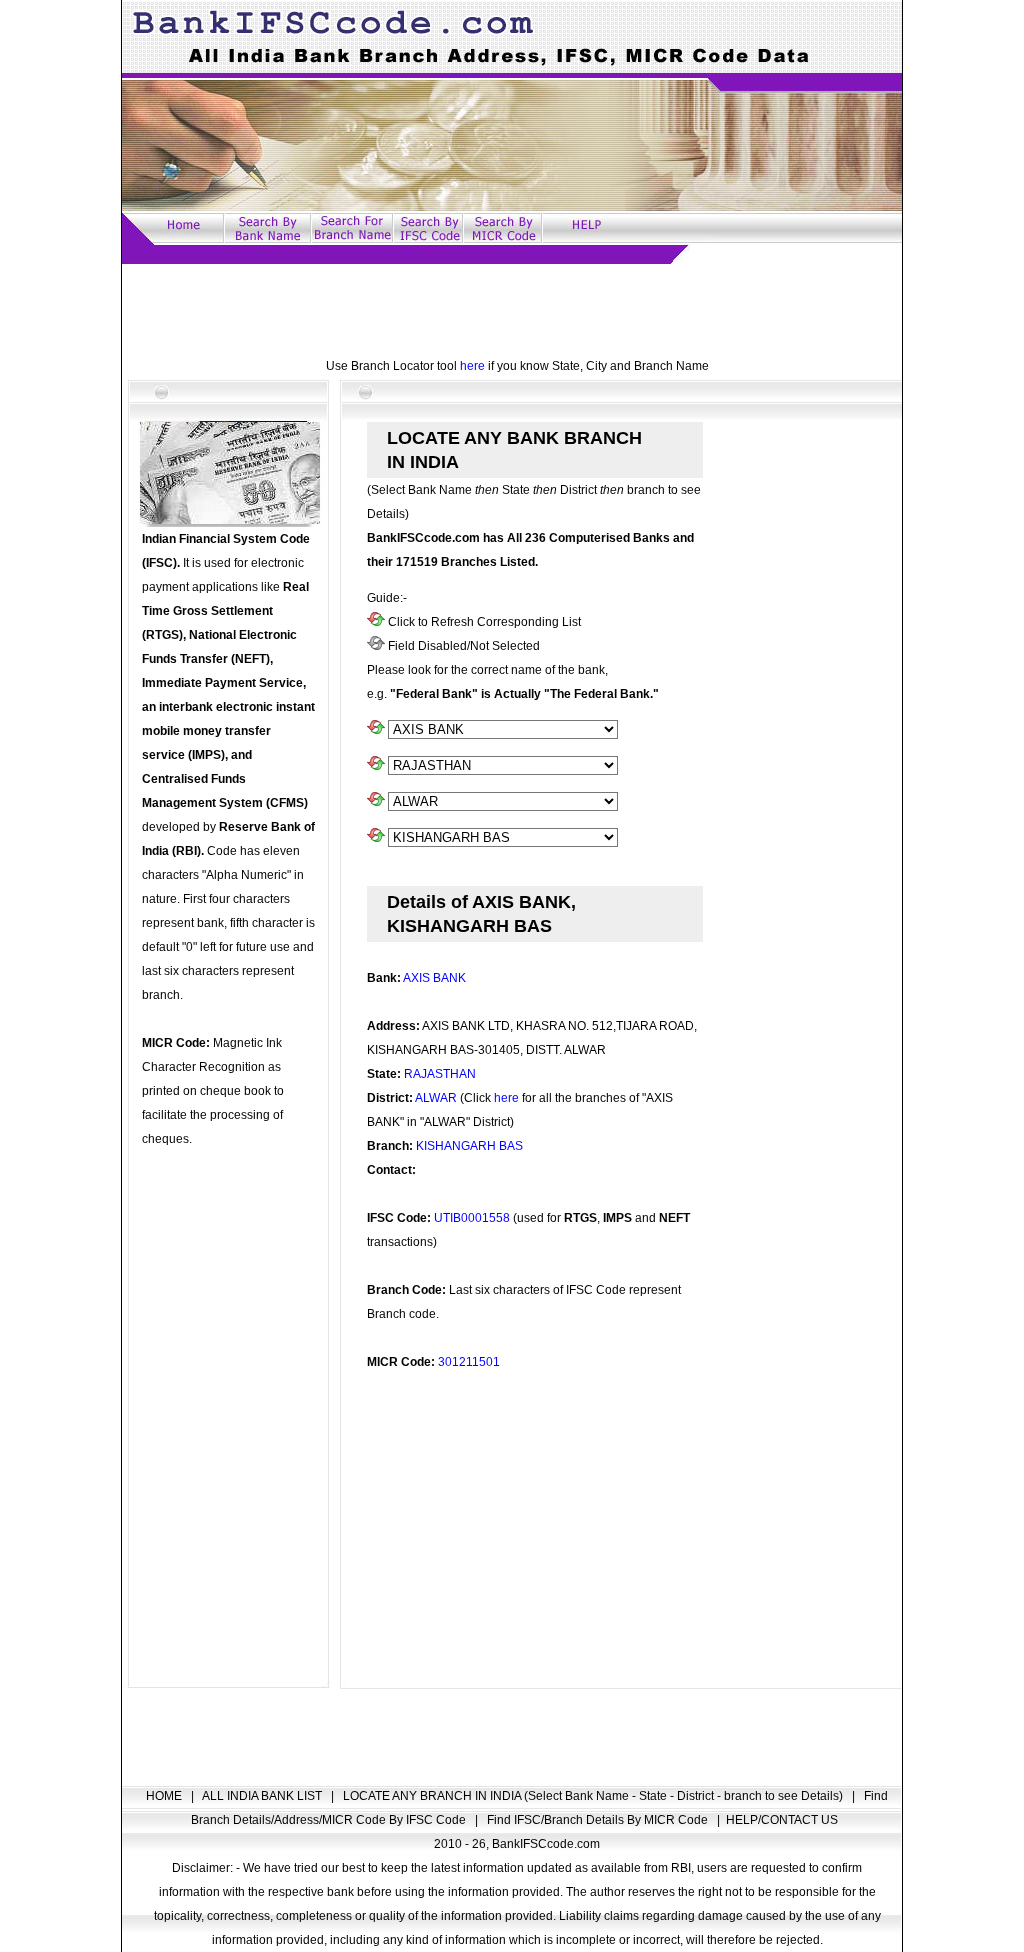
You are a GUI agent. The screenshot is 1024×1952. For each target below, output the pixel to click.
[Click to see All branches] (376, 838)
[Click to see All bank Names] (376, 730)
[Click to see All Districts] (376, 802)
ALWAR (436, 1098)
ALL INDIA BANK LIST (263, 1796)
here (472, 366)
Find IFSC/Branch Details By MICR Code (599, 1820)
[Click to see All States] (376, 766)
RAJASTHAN (440, 1074)
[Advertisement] (512, 309)
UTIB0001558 (472, 1218)
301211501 (469, 1362)
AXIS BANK (434, 978)
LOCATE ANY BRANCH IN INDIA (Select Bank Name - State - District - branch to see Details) (594, 1796)
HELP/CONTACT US (782, 1820)
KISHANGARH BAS (469, 1146)
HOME (165, 1796)
